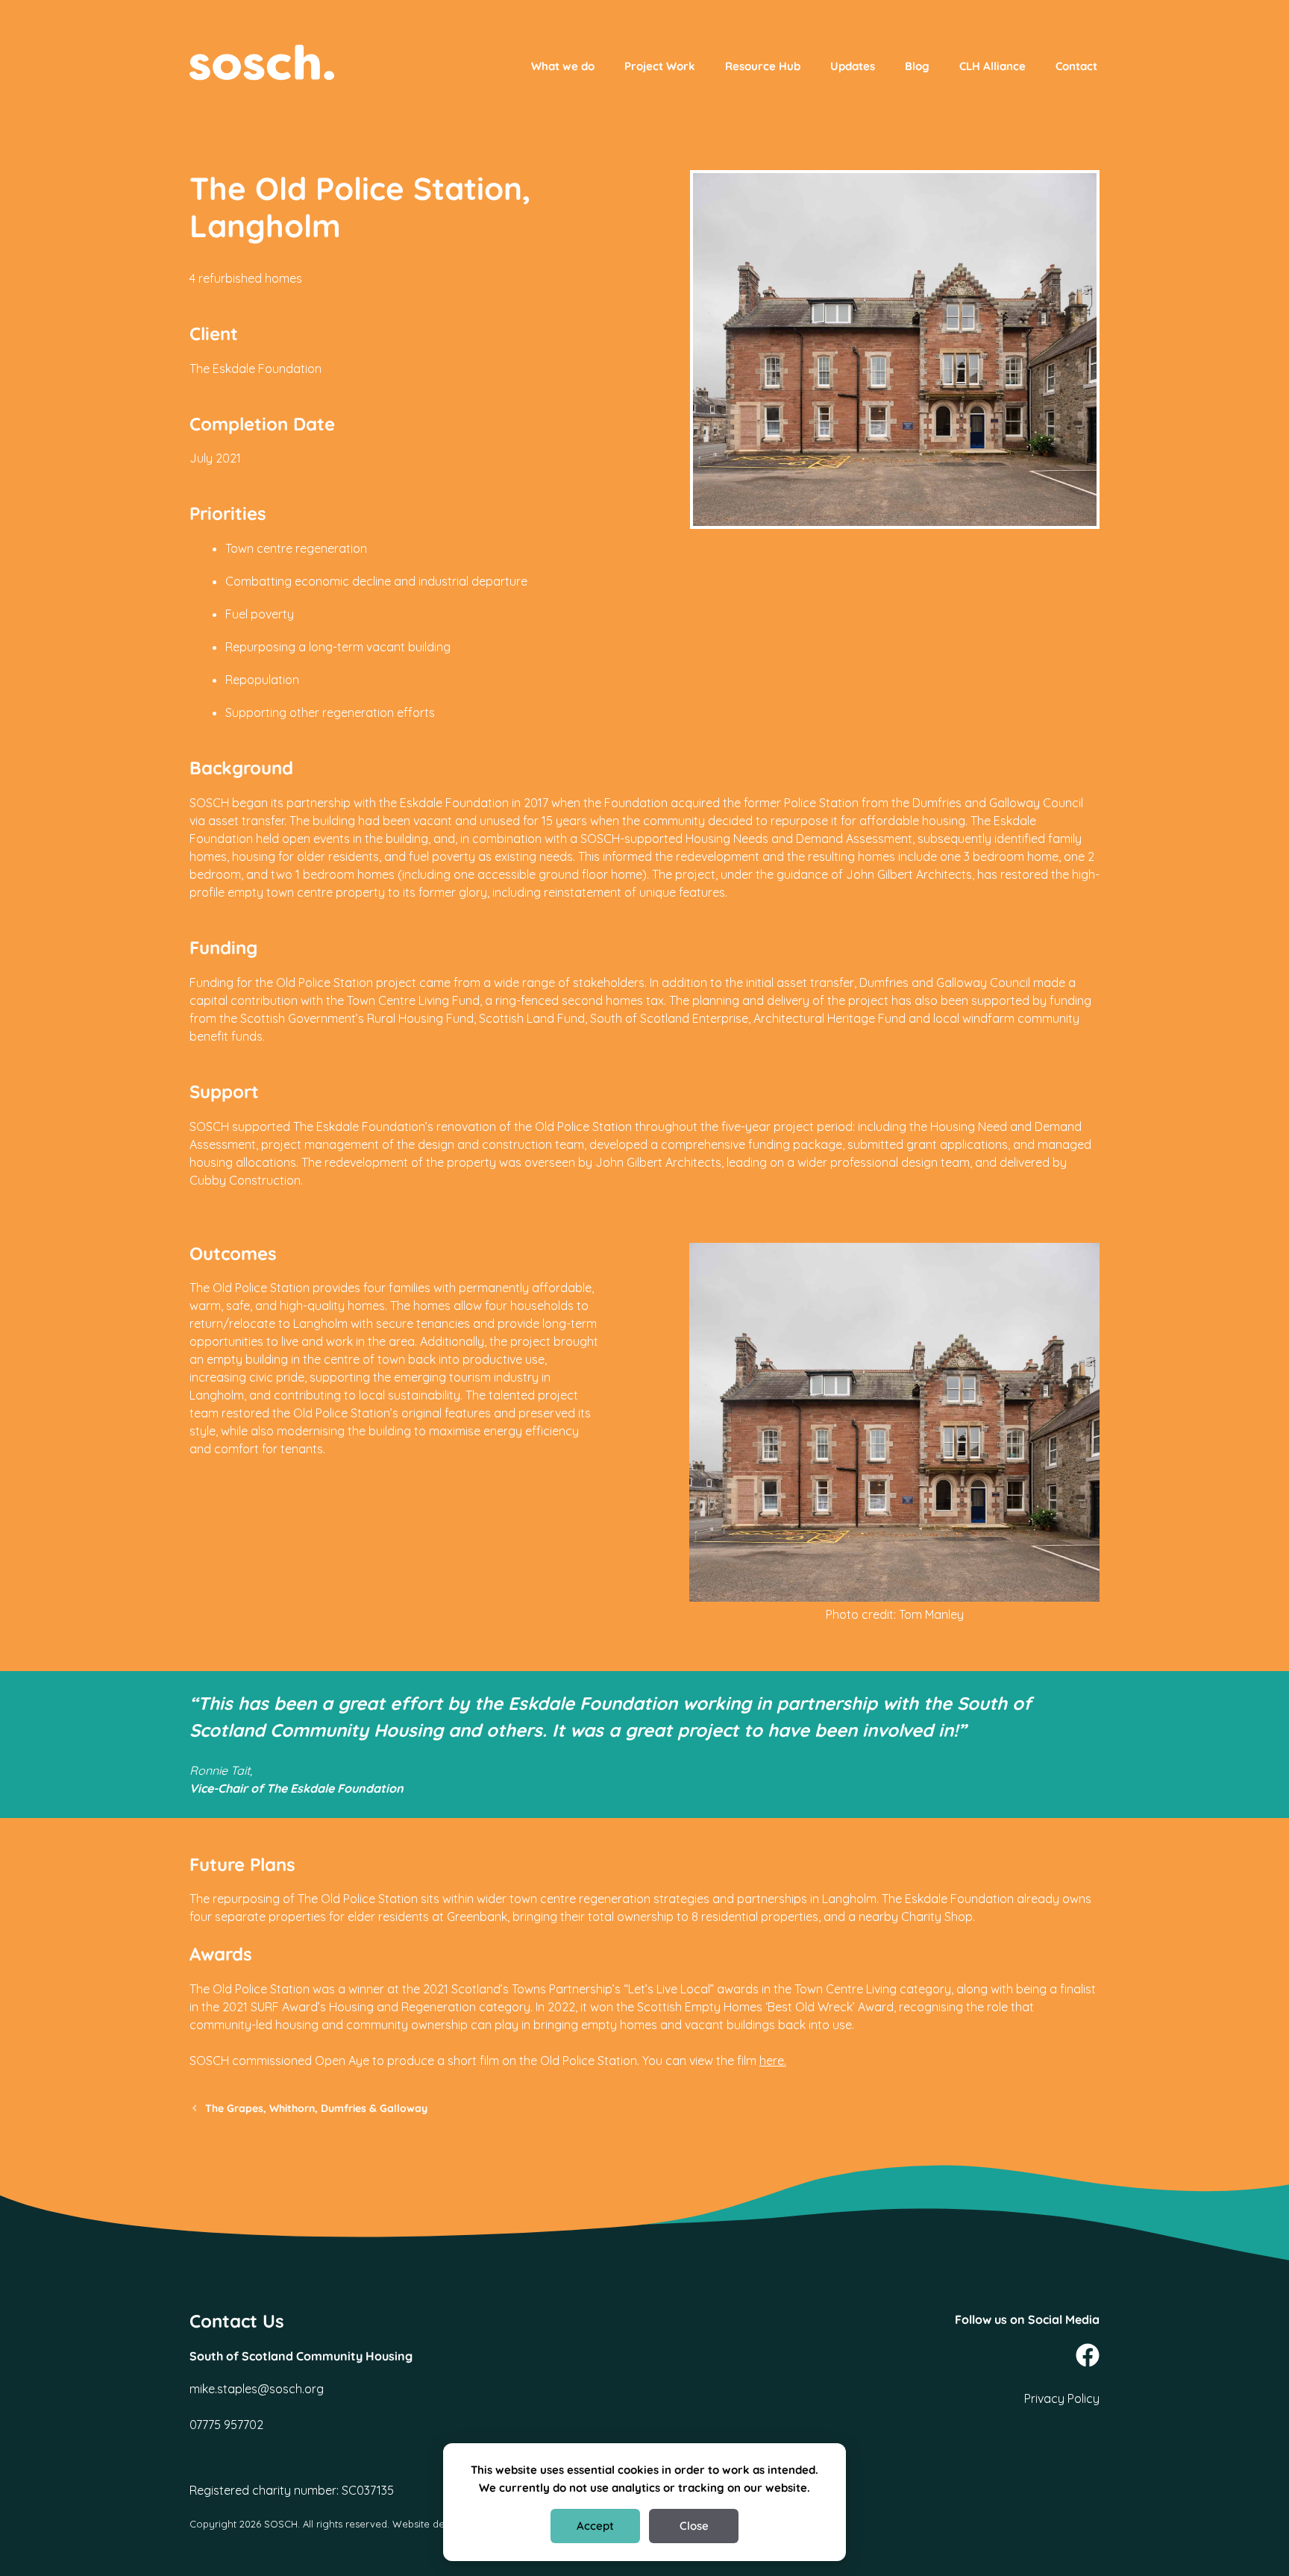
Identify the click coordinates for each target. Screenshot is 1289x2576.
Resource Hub (763, 66)
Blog (917, 66)
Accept (595, 2526)
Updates (853, 66)
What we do (563, 66)
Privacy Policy (1062, 2398)
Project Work (660, 66)
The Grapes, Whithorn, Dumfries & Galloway (316, 2108)
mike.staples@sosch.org (257, 2389)
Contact (1076, 66)
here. (773, 2061)
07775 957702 (226, 2425)
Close (694, 2526)
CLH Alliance (992, 66)
